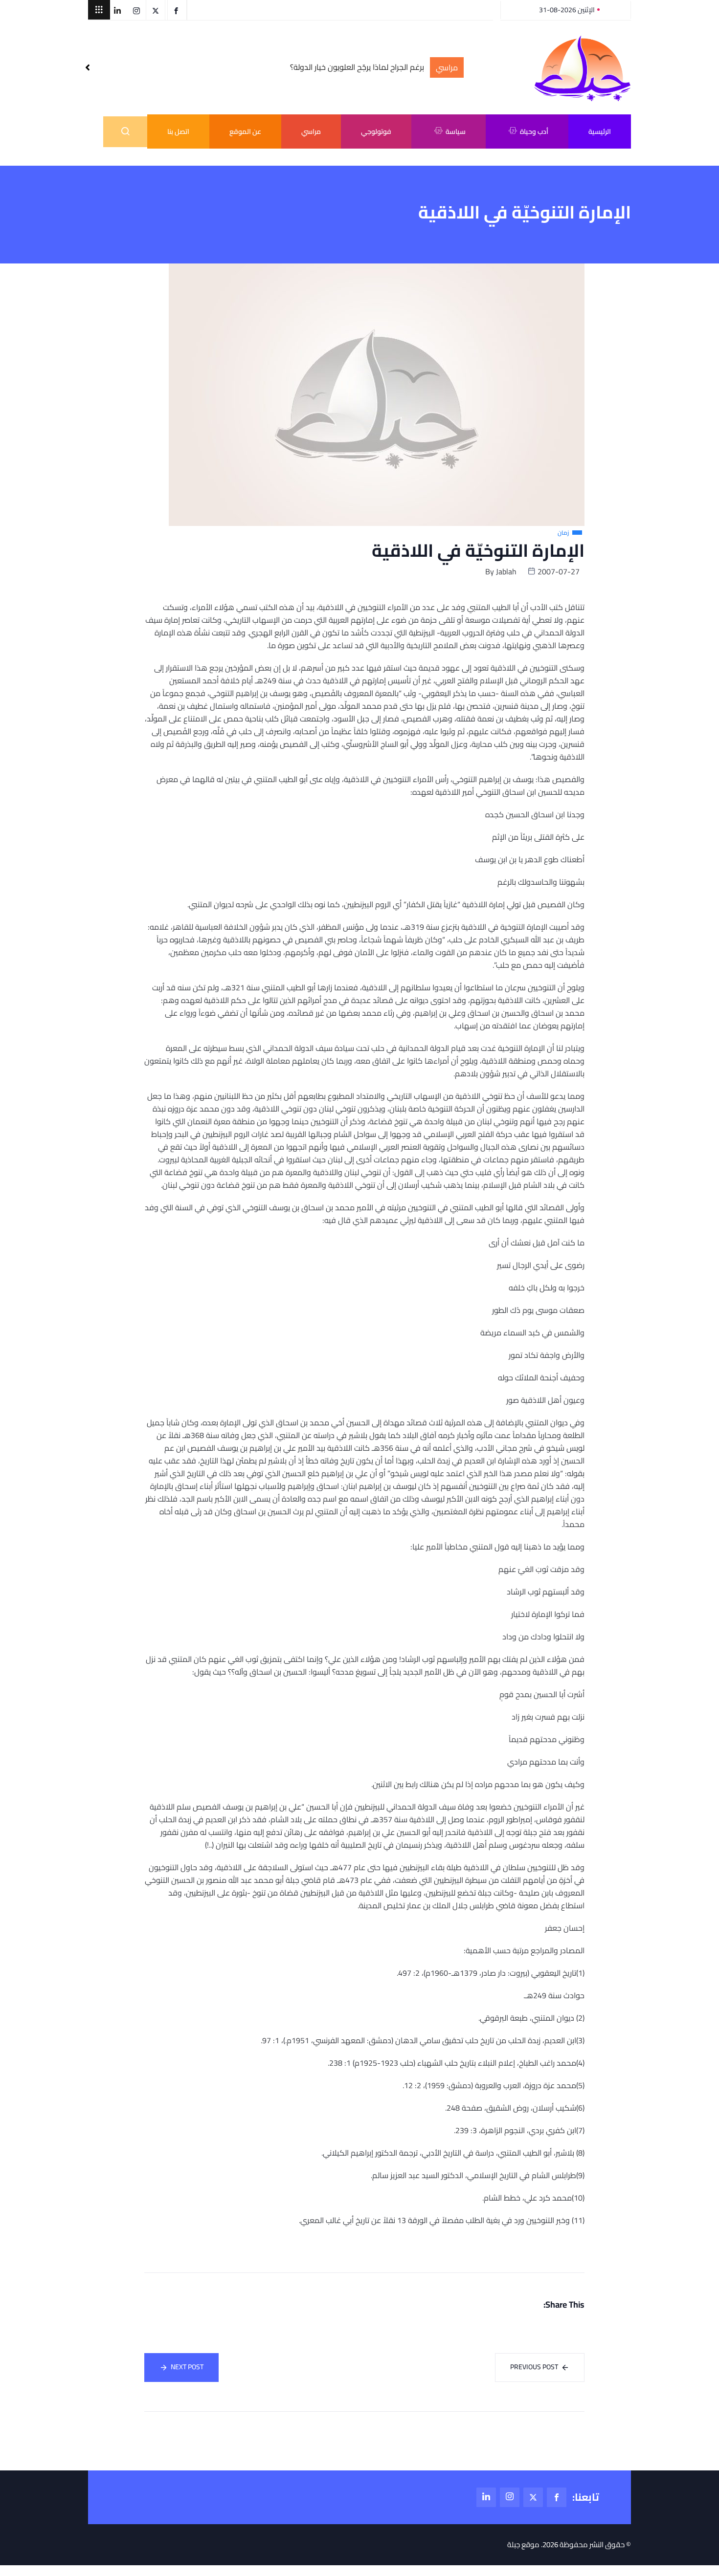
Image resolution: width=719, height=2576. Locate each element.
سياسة (456, 131)
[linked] (486, 2497)
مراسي (311, 131)
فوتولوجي (376, 131)
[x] (533, 2497)
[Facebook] (557, 2497)
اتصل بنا (178, 131)
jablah (506, 571)
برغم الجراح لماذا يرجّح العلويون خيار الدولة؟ (357, 67)
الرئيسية (600, 131)
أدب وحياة (534, 131)
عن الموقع (245, 131)
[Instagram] (510, 2497)
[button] (99, 10)
